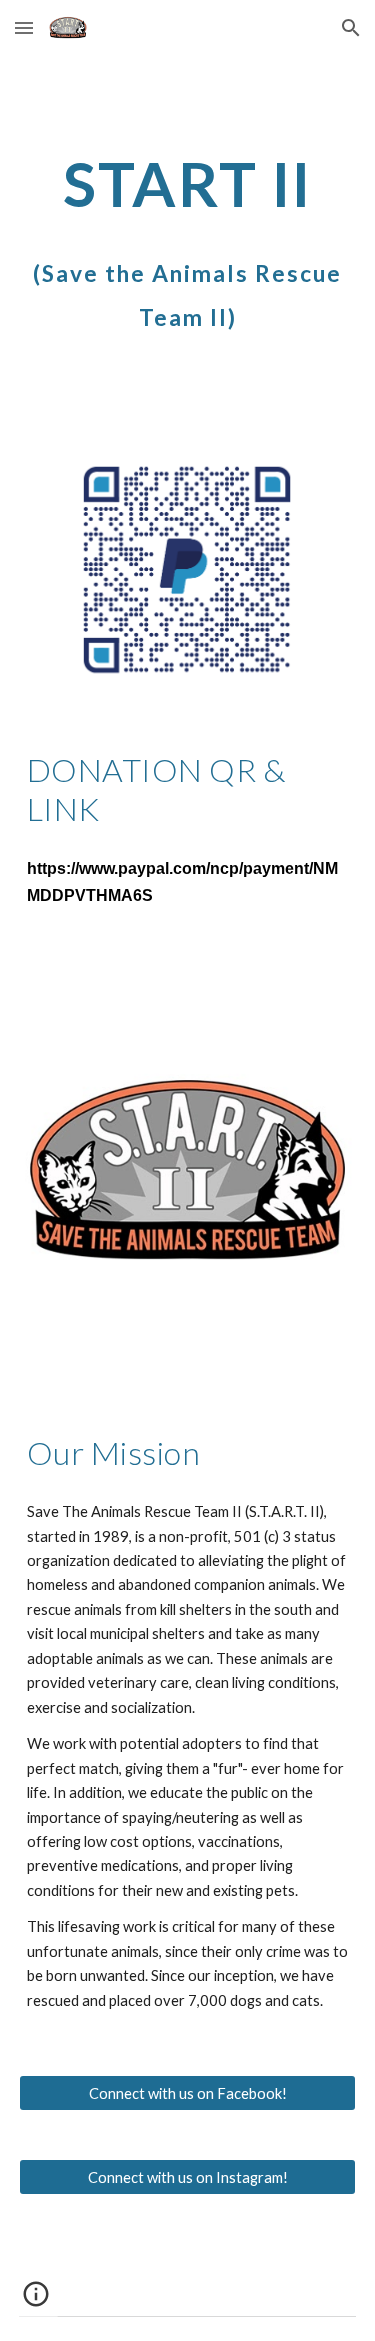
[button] (24, 27)
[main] (188, 183)
